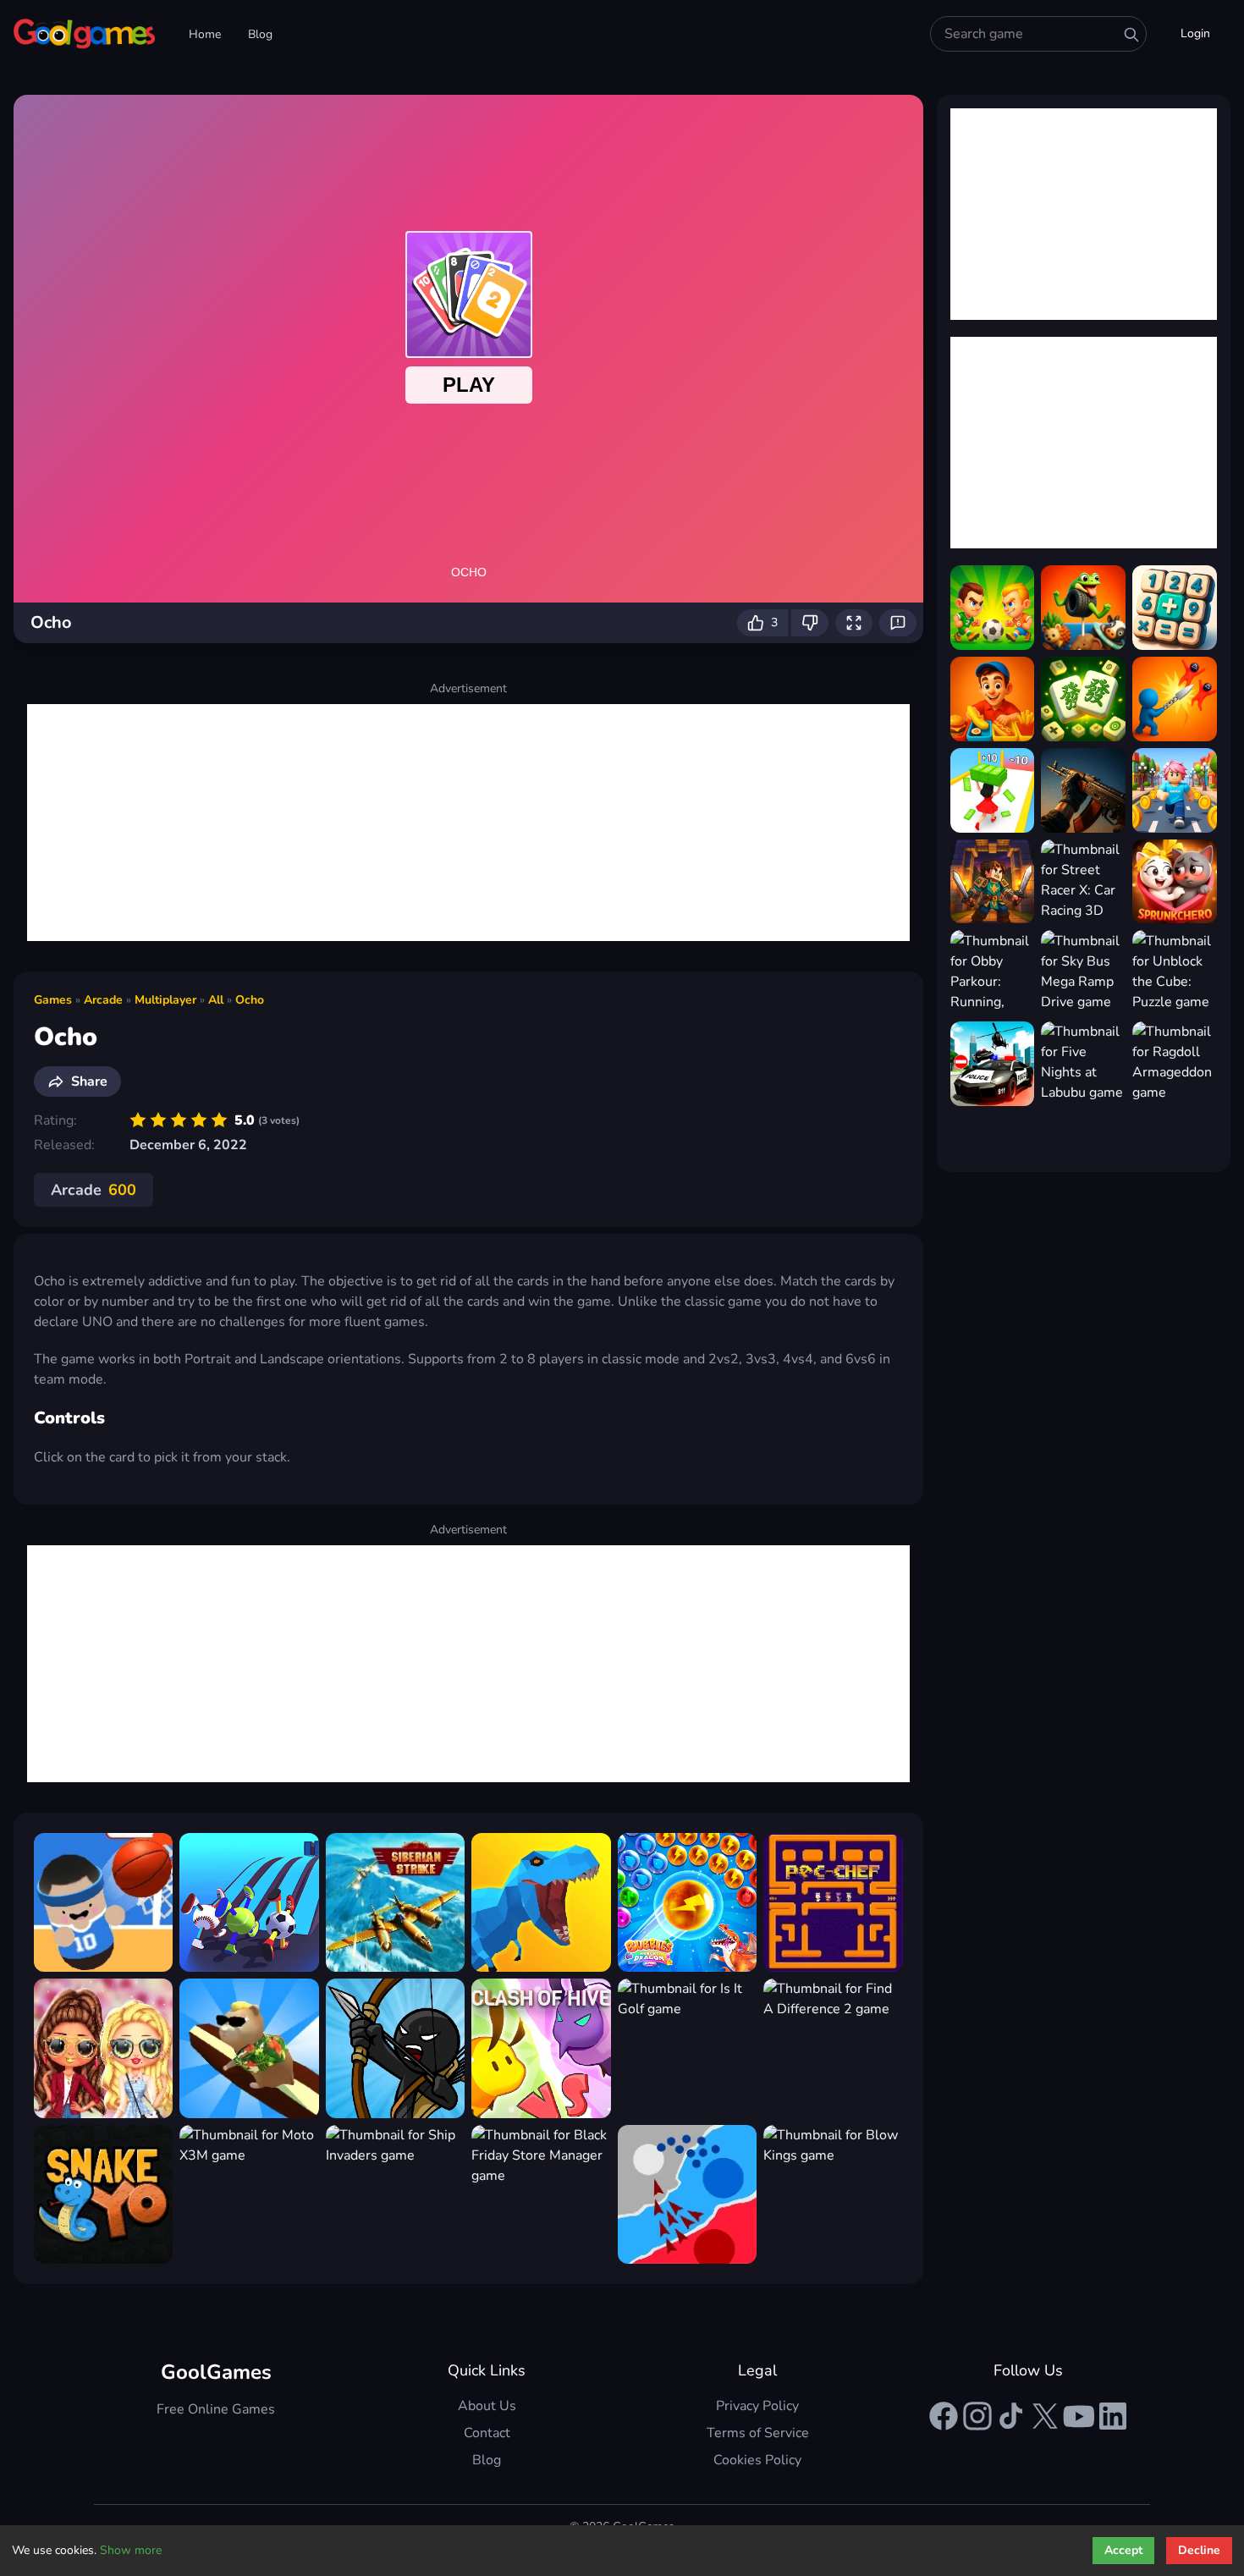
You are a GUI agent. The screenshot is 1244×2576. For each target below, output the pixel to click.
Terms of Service (758, 2433)
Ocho (250, 1000)
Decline (1199, 2550)
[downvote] (810, 623)
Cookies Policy (757, 2460)
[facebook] (944, 2416)
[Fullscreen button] (854, 623)
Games (53, 1000)
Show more (131, 2550)
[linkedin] (1113, 2416)
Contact (487, 2433)
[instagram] (977, 2416)
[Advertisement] (468, 823)
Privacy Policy (757, 2406)
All (216, 1000)
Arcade (103, 1000)
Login (1195, 33)
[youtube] (1079, 2416)
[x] (1045, 2416)
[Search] (1131, 35)
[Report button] (898, 623)
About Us (487, 2406)
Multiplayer (165, 1000)
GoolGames (216, 2372)
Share (89, 1082)
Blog (260, 34)
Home (205, 34)
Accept (1123, 2550)
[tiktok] (1011, 2416)
